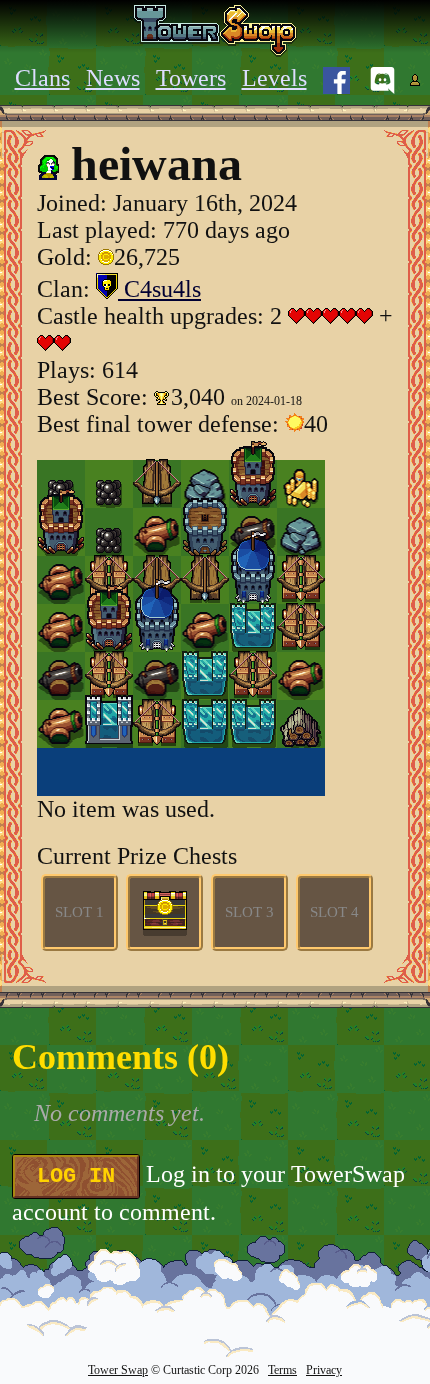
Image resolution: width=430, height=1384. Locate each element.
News (113, 78)
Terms (282, 1370)
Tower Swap (118, 1370)
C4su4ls (159, 289)
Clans (42, 78)
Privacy (324, 1370)
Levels (274, 78)
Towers (191, 78)
